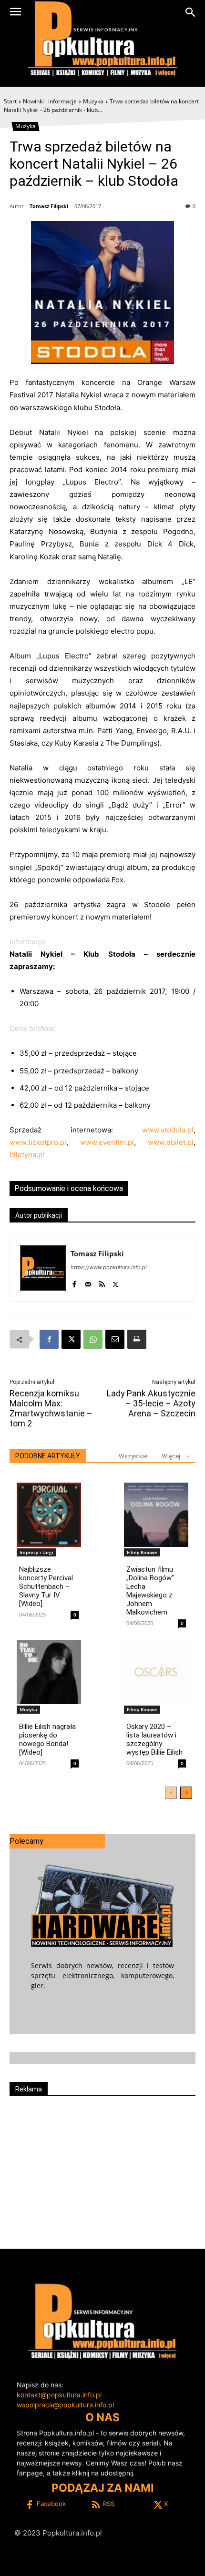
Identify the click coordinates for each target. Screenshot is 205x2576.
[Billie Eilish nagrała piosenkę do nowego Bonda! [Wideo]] (49, 1672)
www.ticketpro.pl (38, 1142)
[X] (116, 1282)
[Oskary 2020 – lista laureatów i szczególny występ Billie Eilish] (156, 1672)
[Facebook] (74, 1282)
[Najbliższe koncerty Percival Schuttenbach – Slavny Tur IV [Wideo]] (49, 1515)
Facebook (51, 2504)
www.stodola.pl (168, 1130)
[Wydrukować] (137, 1339)
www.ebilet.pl (171, 1142)
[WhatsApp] (93, 1339)
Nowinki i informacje (50, 101)
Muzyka (93, 101)
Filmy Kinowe (142, 1552)
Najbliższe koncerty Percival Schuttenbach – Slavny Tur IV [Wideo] (46, 1586)
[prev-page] (171, 1793)
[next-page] (186, 1793)
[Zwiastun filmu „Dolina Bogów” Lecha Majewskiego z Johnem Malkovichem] (156, 1515)
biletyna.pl (27, 1155)
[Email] (115, 1339)
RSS (109, 2504)
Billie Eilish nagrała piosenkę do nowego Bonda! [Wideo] (47, 1739)
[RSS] (102, 1282)
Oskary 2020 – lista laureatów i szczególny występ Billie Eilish (154, 1739)
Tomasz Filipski (49, 206)
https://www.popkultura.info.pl (109, 1267)
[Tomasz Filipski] (43, 1268)
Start (10, 101)
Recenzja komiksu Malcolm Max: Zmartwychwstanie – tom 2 (51, 1408)
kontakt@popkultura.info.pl (59, 2395)
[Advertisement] (102, 2168)
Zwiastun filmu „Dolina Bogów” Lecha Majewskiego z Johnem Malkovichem (150, 1591)
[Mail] (88, 1282)
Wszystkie (133, 1456)
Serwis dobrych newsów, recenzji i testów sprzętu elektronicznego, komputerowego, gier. (102, 1975)
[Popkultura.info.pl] (102, 39)
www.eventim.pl (107, 1142)
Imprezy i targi (36, 1552)
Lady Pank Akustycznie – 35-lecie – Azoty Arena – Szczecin (151, 1403)
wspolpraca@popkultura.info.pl (65, 2405)
